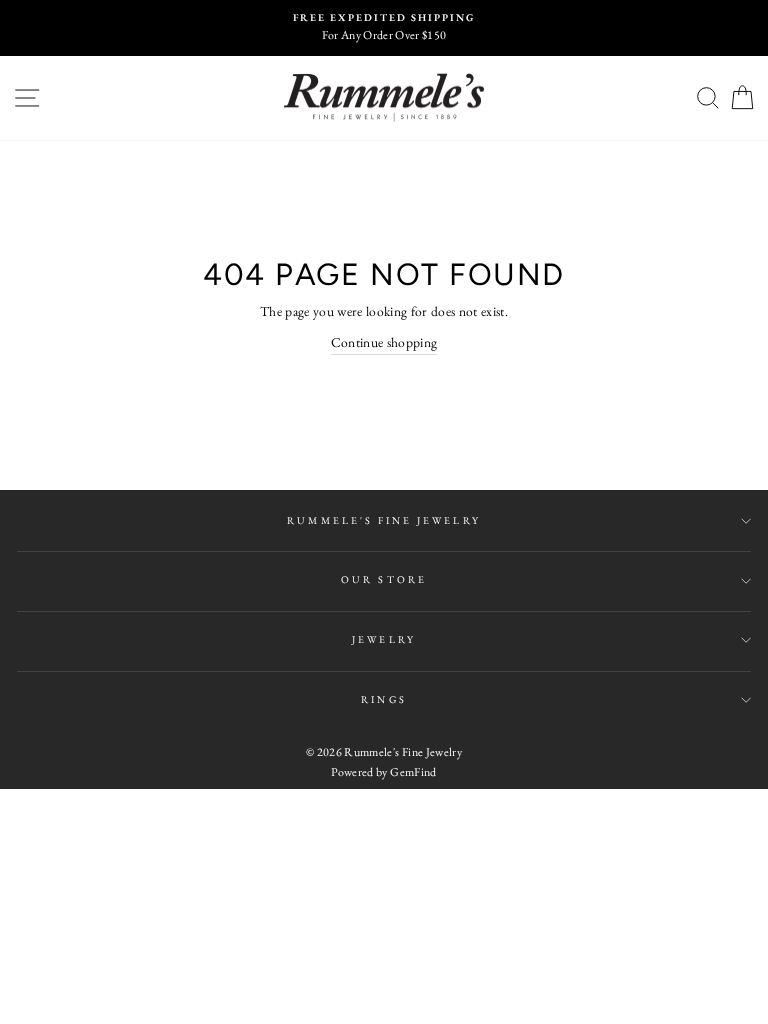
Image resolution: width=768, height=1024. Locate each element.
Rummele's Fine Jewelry (383, 520)
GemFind (413, 772)
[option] (384, 28)
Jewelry (383, 639)
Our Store (384, 579)
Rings (383, 699)
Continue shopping (384, 342)
